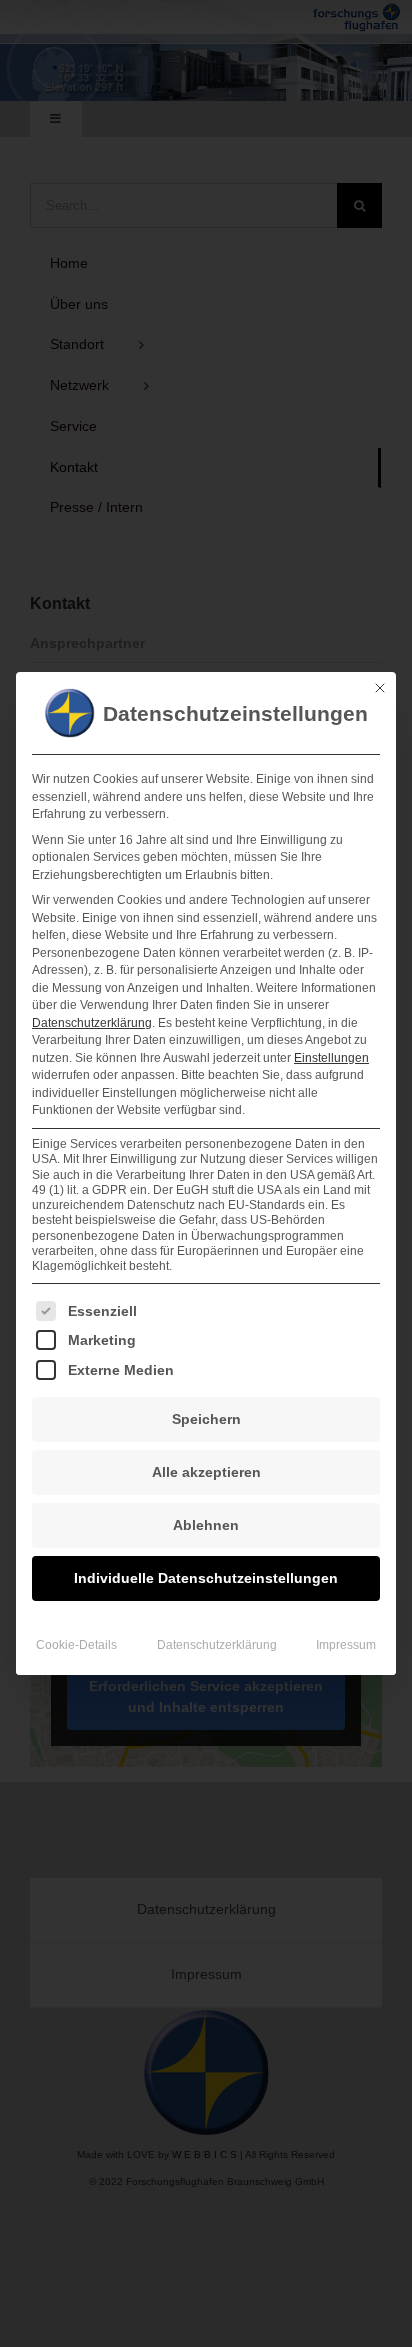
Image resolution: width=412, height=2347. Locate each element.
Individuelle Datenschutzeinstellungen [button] (206, 1578)
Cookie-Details (76, 1645)
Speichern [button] (206, 1419)
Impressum (346, 1645)
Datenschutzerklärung (92, 1023)
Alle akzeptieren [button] (206, 1472)
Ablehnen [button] (206, 1525)
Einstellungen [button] (331, 1058)
